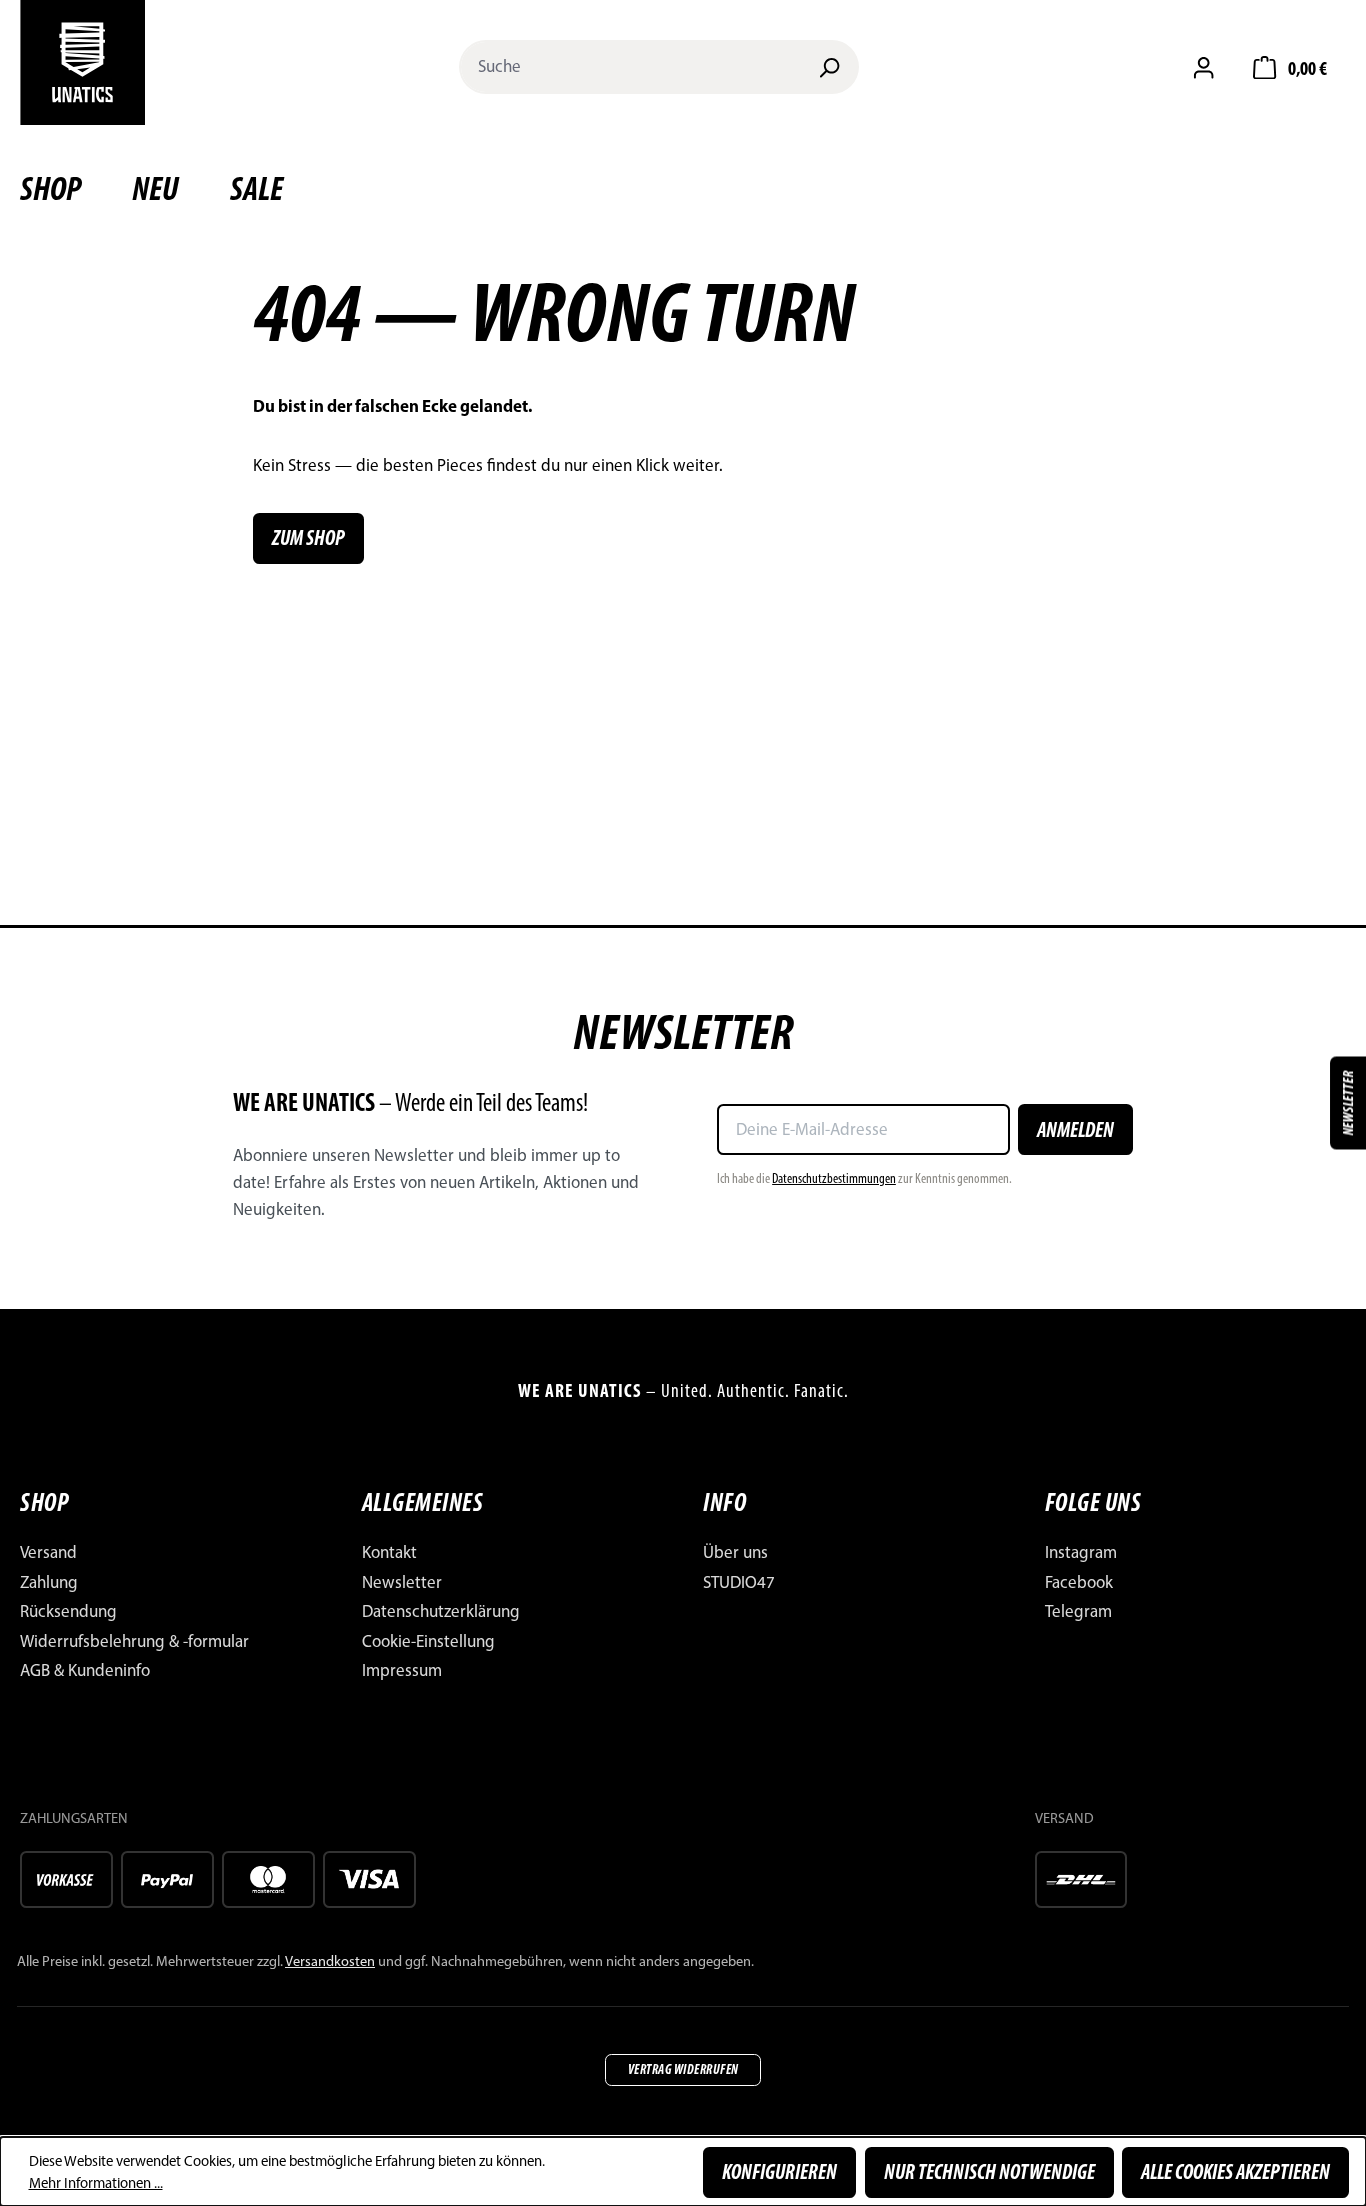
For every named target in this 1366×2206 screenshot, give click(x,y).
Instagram (1081, 1552)
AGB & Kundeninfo (85, 1670)
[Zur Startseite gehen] (82, 62)
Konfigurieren (779, 2171)
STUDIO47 (739, 1582)
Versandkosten (330, 1961)
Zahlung (49, 1582)
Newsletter (402, 1582)
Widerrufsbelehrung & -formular (134, 1641)
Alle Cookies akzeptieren (1235, 2171)
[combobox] (630, 67)
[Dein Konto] (1203, 67)
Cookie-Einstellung (428, 1641)
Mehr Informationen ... (96, 2183)
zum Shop (308, 537)
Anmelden (1075, 1129)
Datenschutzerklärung (441, 1611)
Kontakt (389, 1552)
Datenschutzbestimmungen (834, 1178)
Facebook (1079, 1582)
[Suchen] (829, 67)
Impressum (402, 1670)
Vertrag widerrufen (683, 2069)
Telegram (1078, 1611)
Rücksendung (68, 1611)
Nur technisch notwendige (989, 2171)
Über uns (735, 1552)
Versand (48, 1552)
